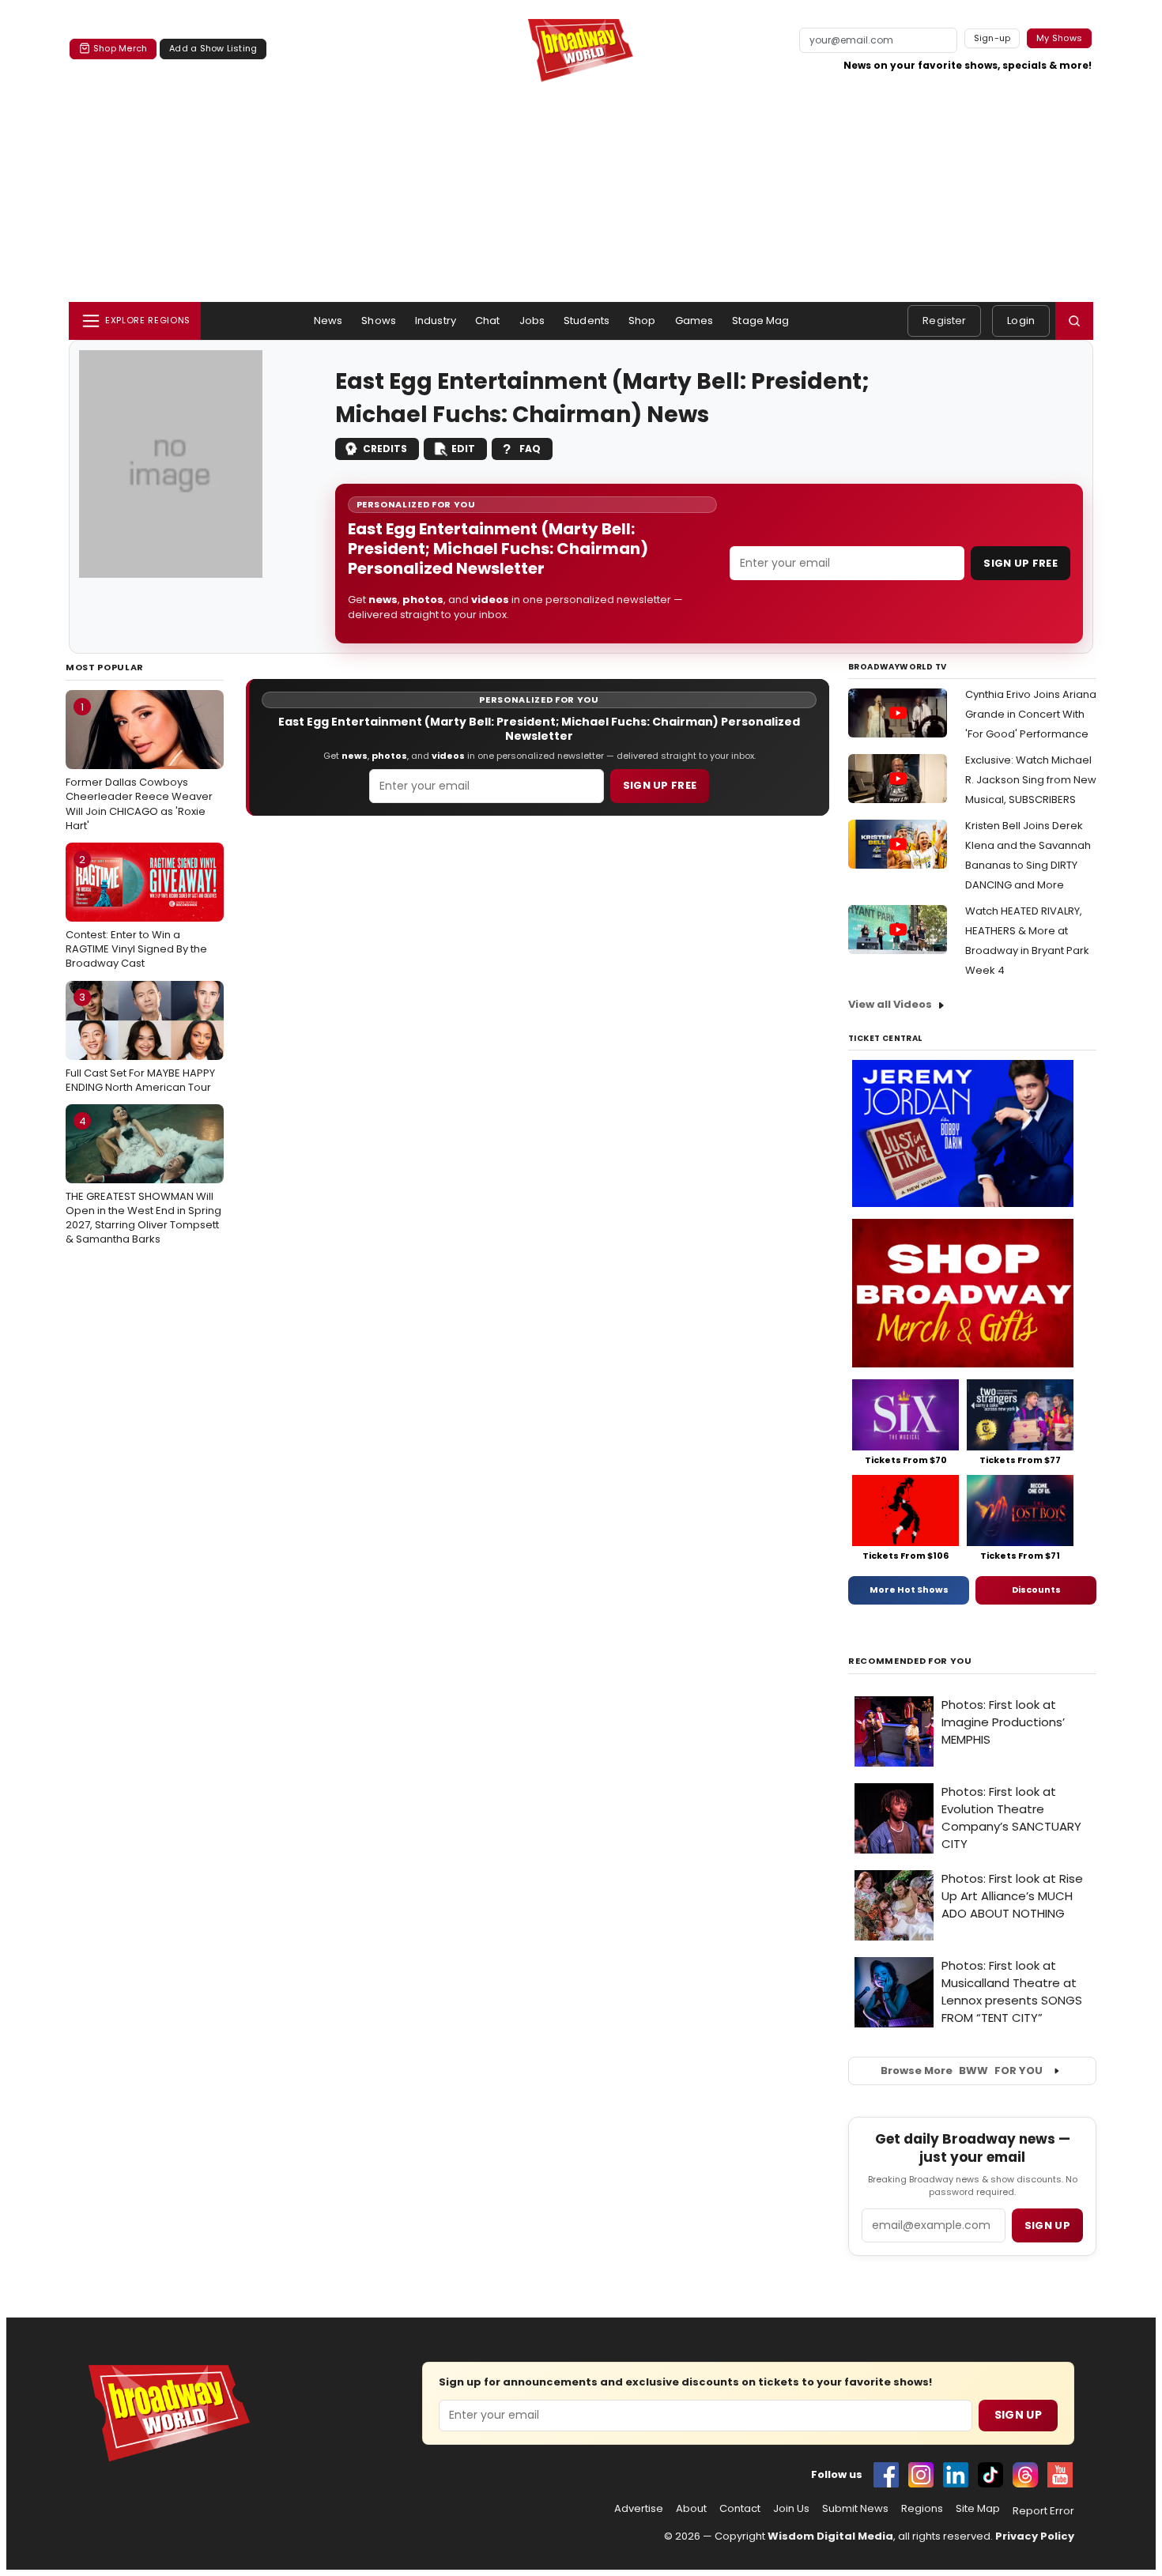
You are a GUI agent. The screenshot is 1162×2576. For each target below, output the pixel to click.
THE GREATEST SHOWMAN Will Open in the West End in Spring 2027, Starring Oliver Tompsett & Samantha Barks (143, 1181)
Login (1021, 321)
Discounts (1036, 1590)
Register (944, 321)
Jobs (532, 321)
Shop (642, 321)
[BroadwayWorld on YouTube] (1060, 2475)
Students (587, 321)
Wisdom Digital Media (830, 2536)
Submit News (855, 2509)
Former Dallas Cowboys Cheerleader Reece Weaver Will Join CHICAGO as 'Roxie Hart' (139, 766)
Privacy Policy (1035, 2536)
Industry (436, 321)
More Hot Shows (909, 1590)
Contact (740, 2509)
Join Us (791, 2509)
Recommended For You (910, 1661)
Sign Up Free (1021, 563)
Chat (488, 321)
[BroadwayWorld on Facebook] (886, 2475)
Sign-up (992, 38)
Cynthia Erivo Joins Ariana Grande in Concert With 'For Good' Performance (1031, 714)
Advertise (639, 2509)
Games (694, 321)
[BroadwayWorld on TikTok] (990, 2475)
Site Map (978, 2509)
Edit (463, 449)
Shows (379, 321)
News (328, 321)
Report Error (1043, 2511)
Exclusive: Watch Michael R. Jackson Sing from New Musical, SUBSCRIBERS (1031, 780)
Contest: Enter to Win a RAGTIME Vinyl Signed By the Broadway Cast (136, 911)
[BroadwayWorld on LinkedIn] (956, 2475)
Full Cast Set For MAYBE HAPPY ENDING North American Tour (140, 1042)
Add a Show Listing (213, 48)
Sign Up (1018, 2415)
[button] (1074, 321)
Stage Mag (760, 321)
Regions (922, 2509)
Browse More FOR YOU (962, 2071)
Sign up (1047, 2225)
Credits (385, 449)
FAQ (530, 449)
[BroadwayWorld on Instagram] (921, 2475)
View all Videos (890, 1004)
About (691, 2509)
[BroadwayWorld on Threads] (1025, 2475)
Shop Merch (120, 48)
